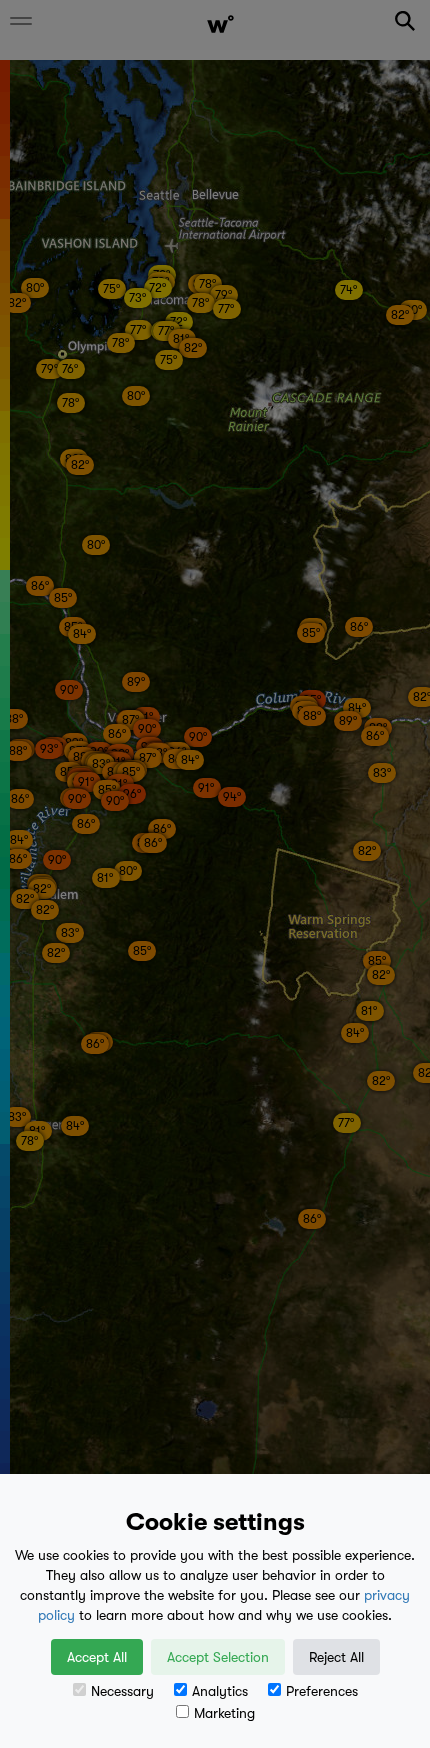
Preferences (322, 1691)
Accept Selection (218, 1657)
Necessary (122, 1691)
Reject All (336, 1657)
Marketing (224, 1713)
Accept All (97, 1657)
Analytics (220, 1691)
